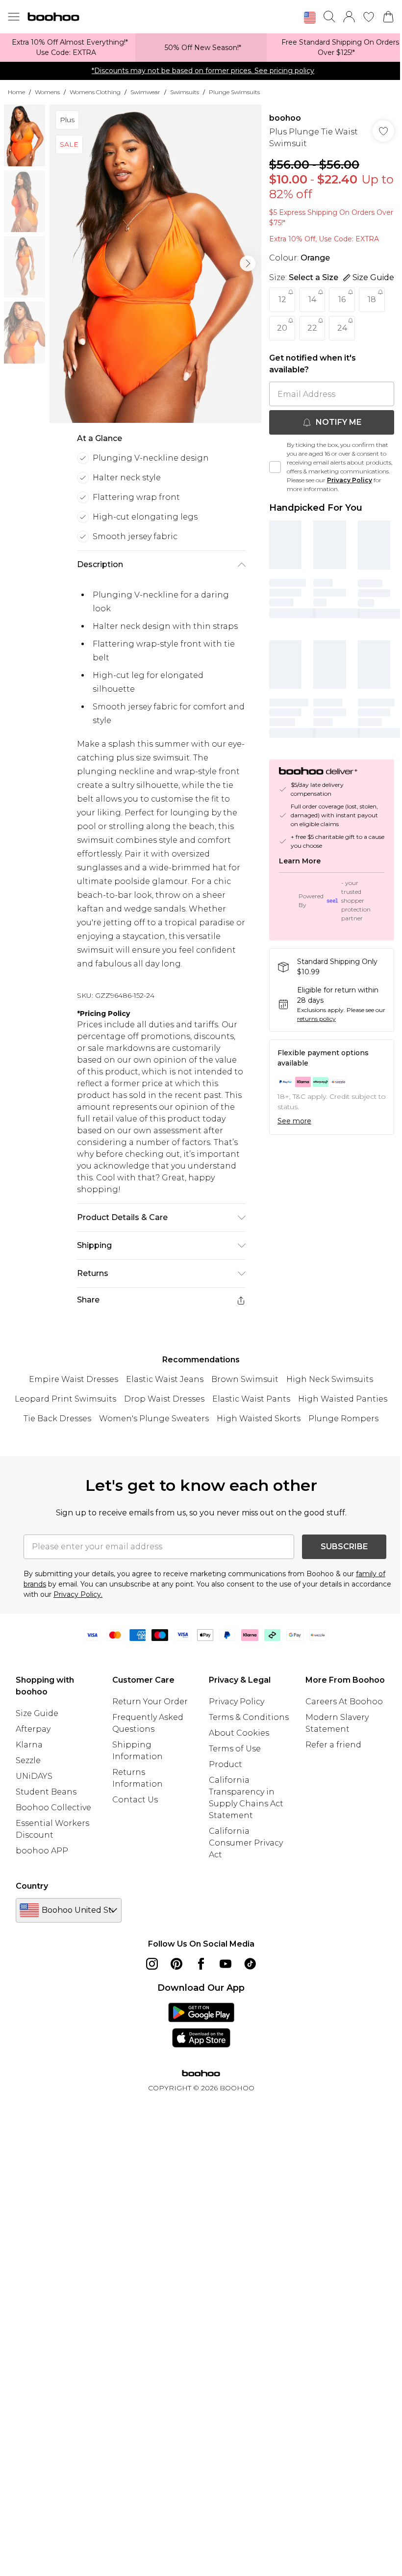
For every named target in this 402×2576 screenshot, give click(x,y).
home (16, 92)
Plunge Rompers (343, 1418)
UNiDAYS (34, 1776)
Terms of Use (235, 1749)
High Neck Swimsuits (330, 1379)
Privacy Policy (350, 480)
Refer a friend (333, 1745)
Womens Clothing (95, 92)
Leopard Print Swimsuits (65, 1399)
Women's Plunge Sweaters (154, 1418)
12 (282, 299)
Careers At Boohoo (344, 1702)
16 (342, 299)
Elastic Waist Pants (251, 1399)
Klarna (29, 1745)
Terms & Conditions (249, 1717)
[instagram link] (152, 1964)
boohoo (285, 118)
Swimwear (145, 92)
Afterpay (33, 1729)
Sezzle (28, 1760)
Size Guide (37, 1713)
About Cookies (239, 1733)
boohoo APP (42, 1851)
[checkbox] (275, 467)
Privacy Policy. (78, 1594)
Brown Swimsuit (245, 1379)
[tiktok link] (250, 1964)
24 (342, 328)
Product (226, 1764)
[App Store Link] (201, 2025)
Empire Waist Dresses (74, 1379)
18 (372, 299)
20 (282, 328)
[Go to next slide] (248, 263)
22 (312, 328)
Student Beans (46, 1792)
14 (312, 299)
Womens (47, 92)
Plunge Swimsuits (234, 92)
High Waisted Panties (343, 1399)
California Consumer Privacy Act (246, 1843)
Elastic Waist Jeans (165, 1379)
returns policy (316, 1019)
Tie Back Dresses (57, 1418)
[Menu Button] (14, 17)
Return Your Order (150, 1702)
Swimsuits (185, 92)
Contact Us (135, 1800)
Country (32, 1886)
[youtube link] (226, 1964)
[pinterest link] (176, 1964)
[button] (310, 18)
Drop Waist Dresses (164, 1399)
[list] (155, 264)
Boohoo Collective (53, 1808)
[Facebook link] (201, 1964)
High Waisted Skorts (259, 1418)
